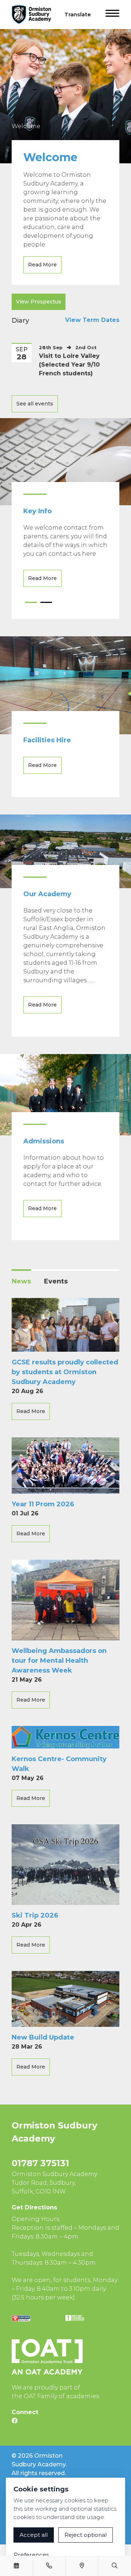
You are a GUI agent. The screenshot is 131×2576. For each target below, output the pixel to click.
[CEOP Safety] (21, 2318)
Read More (42, 265)
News (21, 1281)
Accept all (34, 2535)
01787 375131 (40, 2163)
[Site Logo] (34, 15)
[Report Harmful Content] (75, 2318)
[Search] (115, 2566)
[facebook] (15, 2421)
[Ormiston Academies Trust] (47, 2357)
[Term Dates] (16, 2566)
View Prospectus (39, 302)
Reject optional (86, 2535)
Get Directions (34, 2207)
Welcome (26, 126)
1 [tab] (31, 605)
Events (56, 1281)
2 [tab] (46, 605)
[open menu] (112, 15)
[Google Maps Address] (82, 2566)
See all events (35, 404)
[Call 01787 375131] (49, 2566)
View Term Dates (92, 320)
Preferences (31, 2555)
